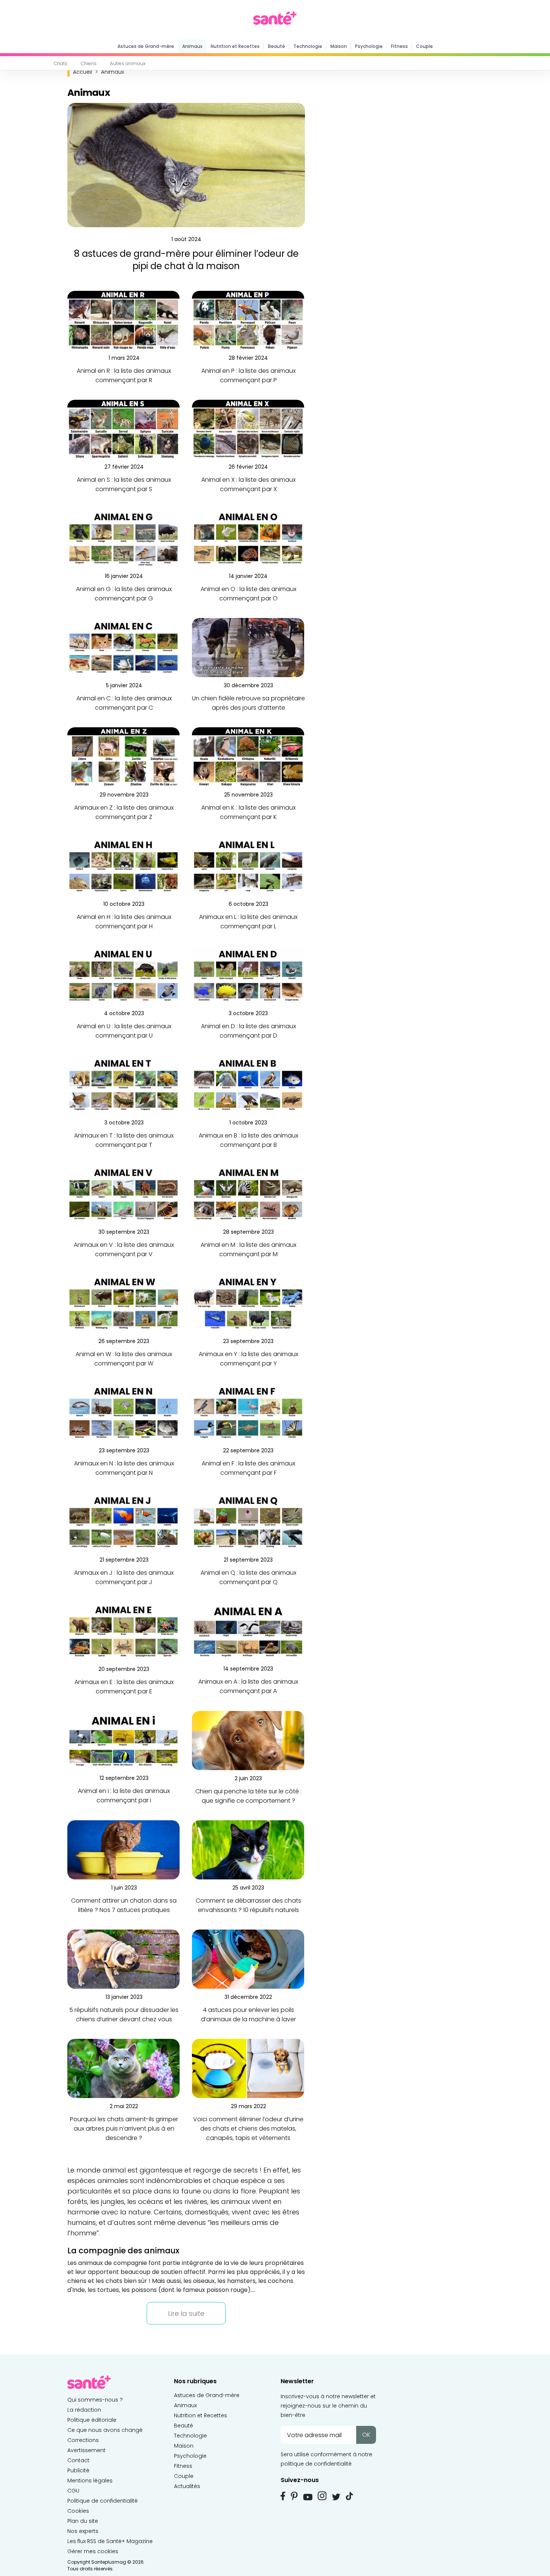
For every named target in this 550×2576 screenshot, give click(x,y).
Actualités (187, 2486)
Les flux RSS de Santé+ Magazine (110, 2541)
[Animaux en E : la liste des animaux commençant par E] (123, 1631)
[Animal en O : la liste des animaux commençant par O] (248, 538)
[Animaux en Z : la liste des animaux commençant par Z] (123, 757)
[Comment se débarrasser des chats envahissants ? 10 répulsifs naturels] (248, 1850)
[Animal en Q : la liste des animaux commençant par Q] (248, 1522)
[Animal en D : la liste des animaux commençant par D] (248, 975)
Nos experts (83, 2531)
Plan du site (83, 2521)
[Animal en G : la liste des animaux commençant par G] (123, 538)
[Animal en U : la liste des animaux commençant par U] (123, 975)
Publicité (78, 2470)
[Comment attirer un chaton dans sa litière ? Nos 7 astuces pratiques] (123, 1850)
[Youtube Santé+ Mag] (308, 2497)
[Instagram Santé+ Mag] (322, 2496)
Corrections (83, 2440)
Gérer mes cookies (93, 2551)
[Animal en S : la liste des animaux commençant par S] (123, 429)
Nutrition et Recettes (235, 46)
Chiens (89, 63)
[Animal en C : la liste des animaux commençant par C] (123, 647)
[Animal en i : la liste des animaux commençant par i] (123, 1740)
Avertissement (86, 2450)
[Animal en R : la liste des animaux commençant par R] (123, 320)
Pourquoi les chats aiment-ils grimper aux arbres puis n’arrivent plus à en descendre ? (124, 2129)
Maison (339, 46)
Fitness (399, 46)
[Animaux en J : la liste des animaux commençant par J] (123, 1522)
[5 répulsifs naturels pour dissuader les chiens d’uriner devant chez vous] (123, 1959)
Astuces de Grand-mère (146, 46)
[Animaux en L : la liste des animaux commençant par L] (248, 866)
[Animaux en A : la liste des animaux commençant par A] (248, 1631)
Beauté (276, 46)
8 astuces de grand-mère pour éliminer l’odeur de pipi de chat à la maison (186, 260)
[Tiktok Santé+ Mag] (349, 2496)
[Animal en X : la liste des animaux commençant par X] (248, 429)
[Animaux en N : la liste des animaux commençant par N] (123, 1412)
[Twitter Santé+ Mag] (336, 2497)
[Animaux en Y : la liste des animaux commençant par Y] (248, 1303)
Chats (61, 63)
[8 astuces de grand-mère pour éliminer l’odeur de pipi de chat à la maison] (186, 165)
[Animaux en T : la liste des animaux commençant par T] (123, 1085)
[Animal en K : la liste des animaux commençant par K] (248, 757)
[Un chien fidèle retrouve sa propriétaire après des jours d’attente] (248, 647)
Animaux (192, 46)
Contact (78, 2460)
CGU (73, 2491)
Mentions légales (90, 2481)
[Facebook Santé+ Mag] (283, 2496)
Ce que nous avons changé (105, 2430)
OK (366, 2435)
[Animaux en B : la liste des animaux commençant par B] (248, 1085)
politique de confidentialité (316, 2464)
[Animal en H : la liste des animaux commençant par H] (123, 866)
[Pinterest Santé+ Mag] (294, 2496)
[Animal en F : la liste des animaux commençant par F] (248, 1412)
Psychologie (369, 46)
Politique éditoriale (92, 2420)
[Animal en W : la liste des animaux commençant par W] (123, 1303)
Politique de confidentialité (103, 2501)
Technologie (308, 46)
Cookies (78, 2511)
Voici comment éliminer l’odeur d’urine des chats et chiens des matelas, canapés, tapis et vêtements (248, 2129)
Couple (424, 46)
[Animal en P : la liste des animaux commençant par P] (248, 320)
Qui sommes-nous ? (95, 2400)
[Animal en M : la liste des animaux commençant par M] (248, 1194)
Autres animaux (128, 63)
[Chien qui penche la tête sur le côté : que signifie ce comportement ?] (248, 1740)
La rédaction (84, 2410)
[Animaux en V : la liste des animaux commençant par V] (123, 1194)
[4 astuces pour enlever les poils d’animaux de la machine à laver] (248, 1959)
